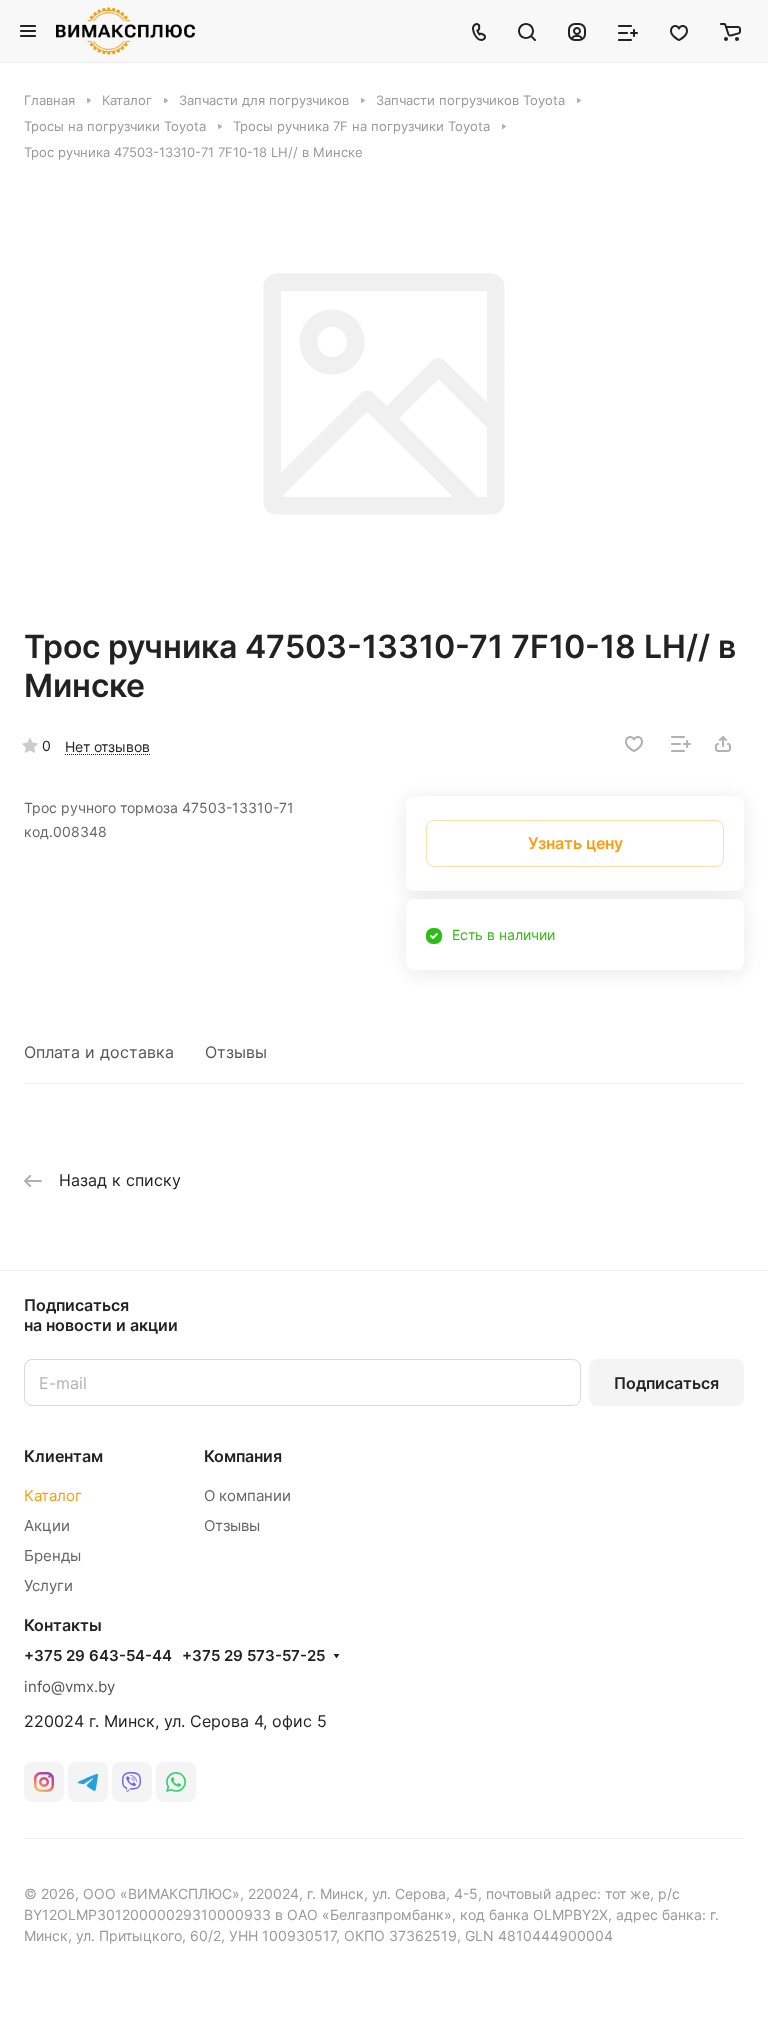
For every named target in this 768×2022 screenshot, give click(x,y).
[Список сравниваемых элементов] (628, 31)
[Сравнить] (681, 744)
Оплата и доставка (99, 1052)
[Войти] (577, 31)
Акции (47, 1525)
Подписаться (666, 1383)
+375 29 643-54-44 (98, 1656)
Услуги (48, 1585)
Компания (243, 1456)
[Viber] (132, 1782)
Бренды (52, 1555)
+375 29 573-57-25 (253, 1656)
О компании (247, 1495)
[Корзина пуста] (730, 31)
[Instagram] (44, 1782)
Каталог (53, 1495)
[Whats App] (176, 1782)
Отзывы (236, 1052)
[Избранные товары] (679, 31)
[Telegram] (88, 1782)
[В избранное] (634, 744)
